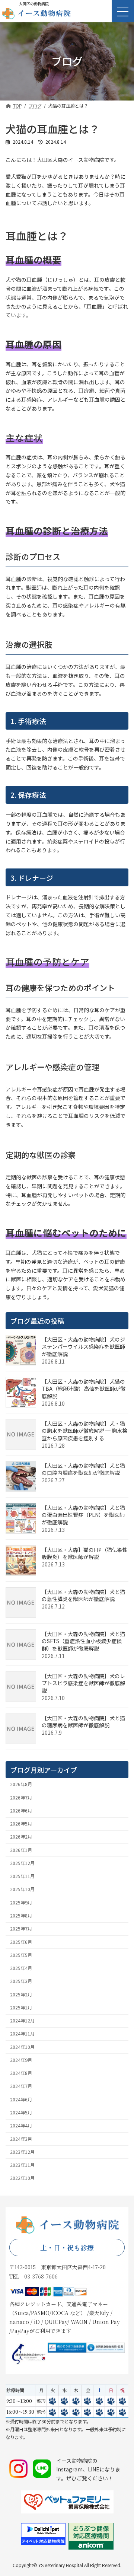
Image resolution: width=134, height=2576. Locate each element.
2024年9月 (21, 2060)
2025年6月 (21, 1942)
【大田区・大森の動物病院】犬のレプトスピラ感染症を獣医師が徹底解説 (83, 1683)
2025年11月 (22, 1876)
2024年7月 (21, 2086)
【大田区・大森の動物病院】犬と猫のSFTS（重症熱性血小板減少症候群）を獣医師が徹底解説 (83, 1641)
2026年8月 (21, 1784)
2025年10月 (22, 1889)
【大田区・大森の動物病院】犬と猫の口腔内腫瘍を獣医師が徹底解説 (83, 1469)
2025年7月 (21, 1929)
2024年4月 (21, 2126)
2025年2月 (21, 1994)
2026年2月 (21, 1837)
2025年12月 (22, 1863)
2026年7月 (21, 1797)
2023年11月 (22, 2165)
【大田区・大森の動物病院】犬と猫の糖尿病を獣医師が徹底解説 (83, 1722)
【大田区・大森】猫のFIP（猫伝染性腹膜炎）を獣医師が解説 (85, 1553)
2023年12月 (22, 2152)
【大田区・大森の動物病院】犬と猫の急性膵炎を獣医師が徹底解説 (83, 1595)
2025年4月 (21, 1968)
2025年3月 (21, 1981)
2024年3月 (21, 2139)
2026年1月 (21, 1850)
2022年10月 (22, 2178)
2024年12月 (22, 2021)
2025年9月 (21, 1903)
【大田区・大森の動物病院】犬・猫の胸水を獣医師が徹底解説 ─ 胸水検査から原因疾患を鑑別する (84, 1431)
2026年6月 (21, 1811)
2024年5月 (21, 2113)
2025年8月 (21, 1916)
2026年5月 (21, 1824)
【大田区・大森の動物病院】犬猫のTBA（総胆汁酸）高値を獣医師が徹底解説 (84, 1389)
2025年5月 (21, 1955)
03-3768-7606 (41, 2276)
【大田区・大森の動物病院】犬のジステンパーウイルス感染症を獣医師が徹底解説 (83, 1347)
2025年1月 (21, 2008)
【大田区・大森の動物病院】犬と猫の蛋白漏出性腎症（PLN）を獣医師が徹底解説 (83, 1515)
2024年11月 (22, 2034)
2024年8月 (21, 2073)
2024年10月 (22, 2047)
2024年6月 (21, 2100)
